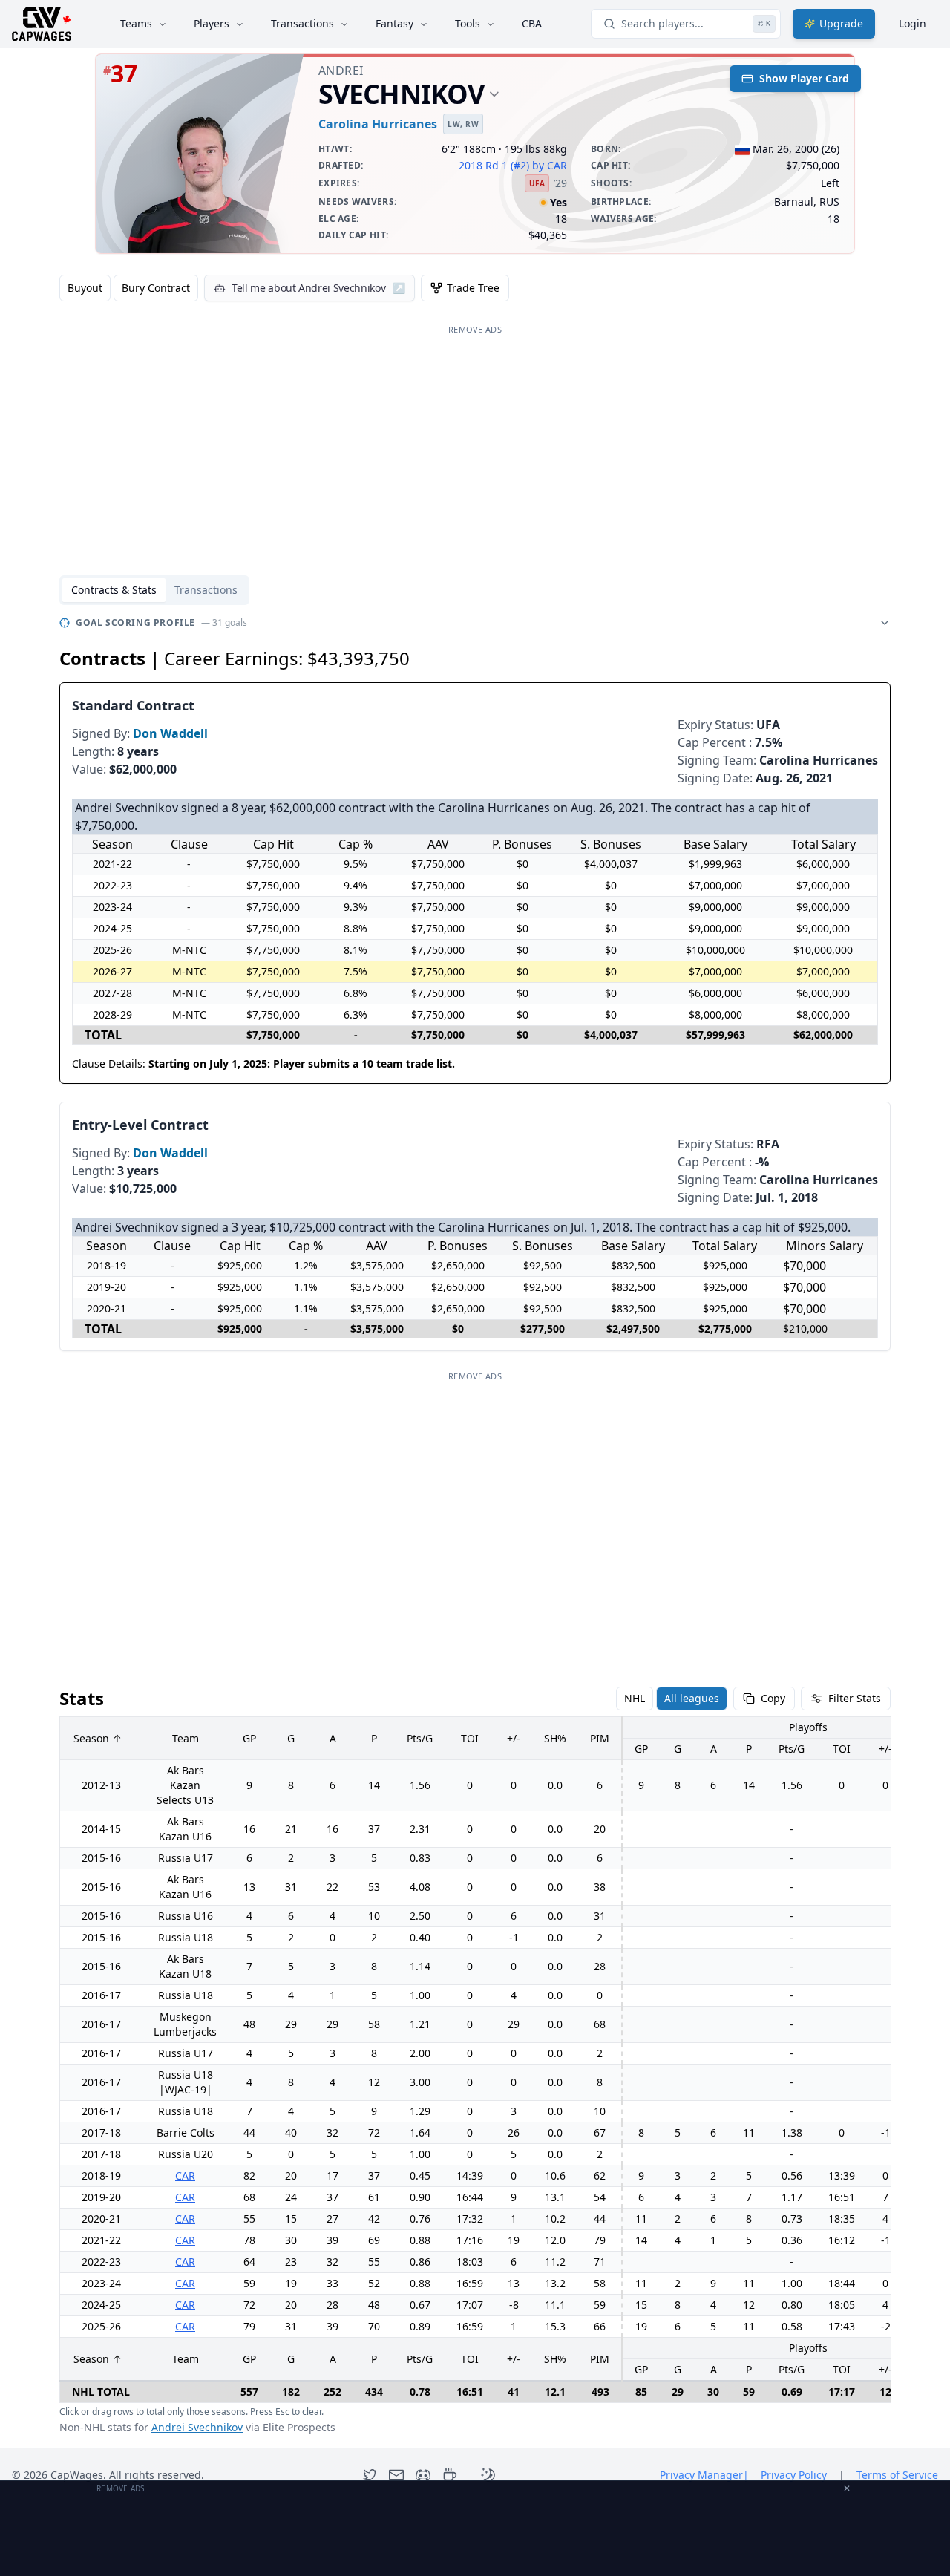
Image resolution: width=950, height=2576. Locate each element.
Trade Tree (473, 288)
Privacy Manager (704, 2475)
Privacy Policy (794, 2475)
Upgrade (841, 23)
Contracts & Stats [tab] (114, 590)
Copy (773, 1698)
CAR (185, 2175)
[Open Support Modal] (450, 2475)
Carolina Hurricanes (378, 124)
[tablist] (154, 590)
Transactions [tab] (206, 590)
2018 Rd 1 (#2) (494, 165)
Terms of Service (897, 2475)
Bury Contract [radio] (156, 288)
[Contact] (396, 2475)
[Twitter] (370, 2475)
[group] (129, 288)
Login (913, 23)
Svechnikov (401, 94)
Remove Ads (475, 329)
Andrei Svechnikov (197, 2427)
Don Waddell (170, 733)
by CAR (550, 165)
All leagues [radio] (692, 1698)
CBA (532, 23)
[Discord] (423, 2475)
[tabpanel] (475, 1524)
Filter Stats (855, 1698)
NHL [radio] (635, 1698)
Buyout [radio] (85, 288)
